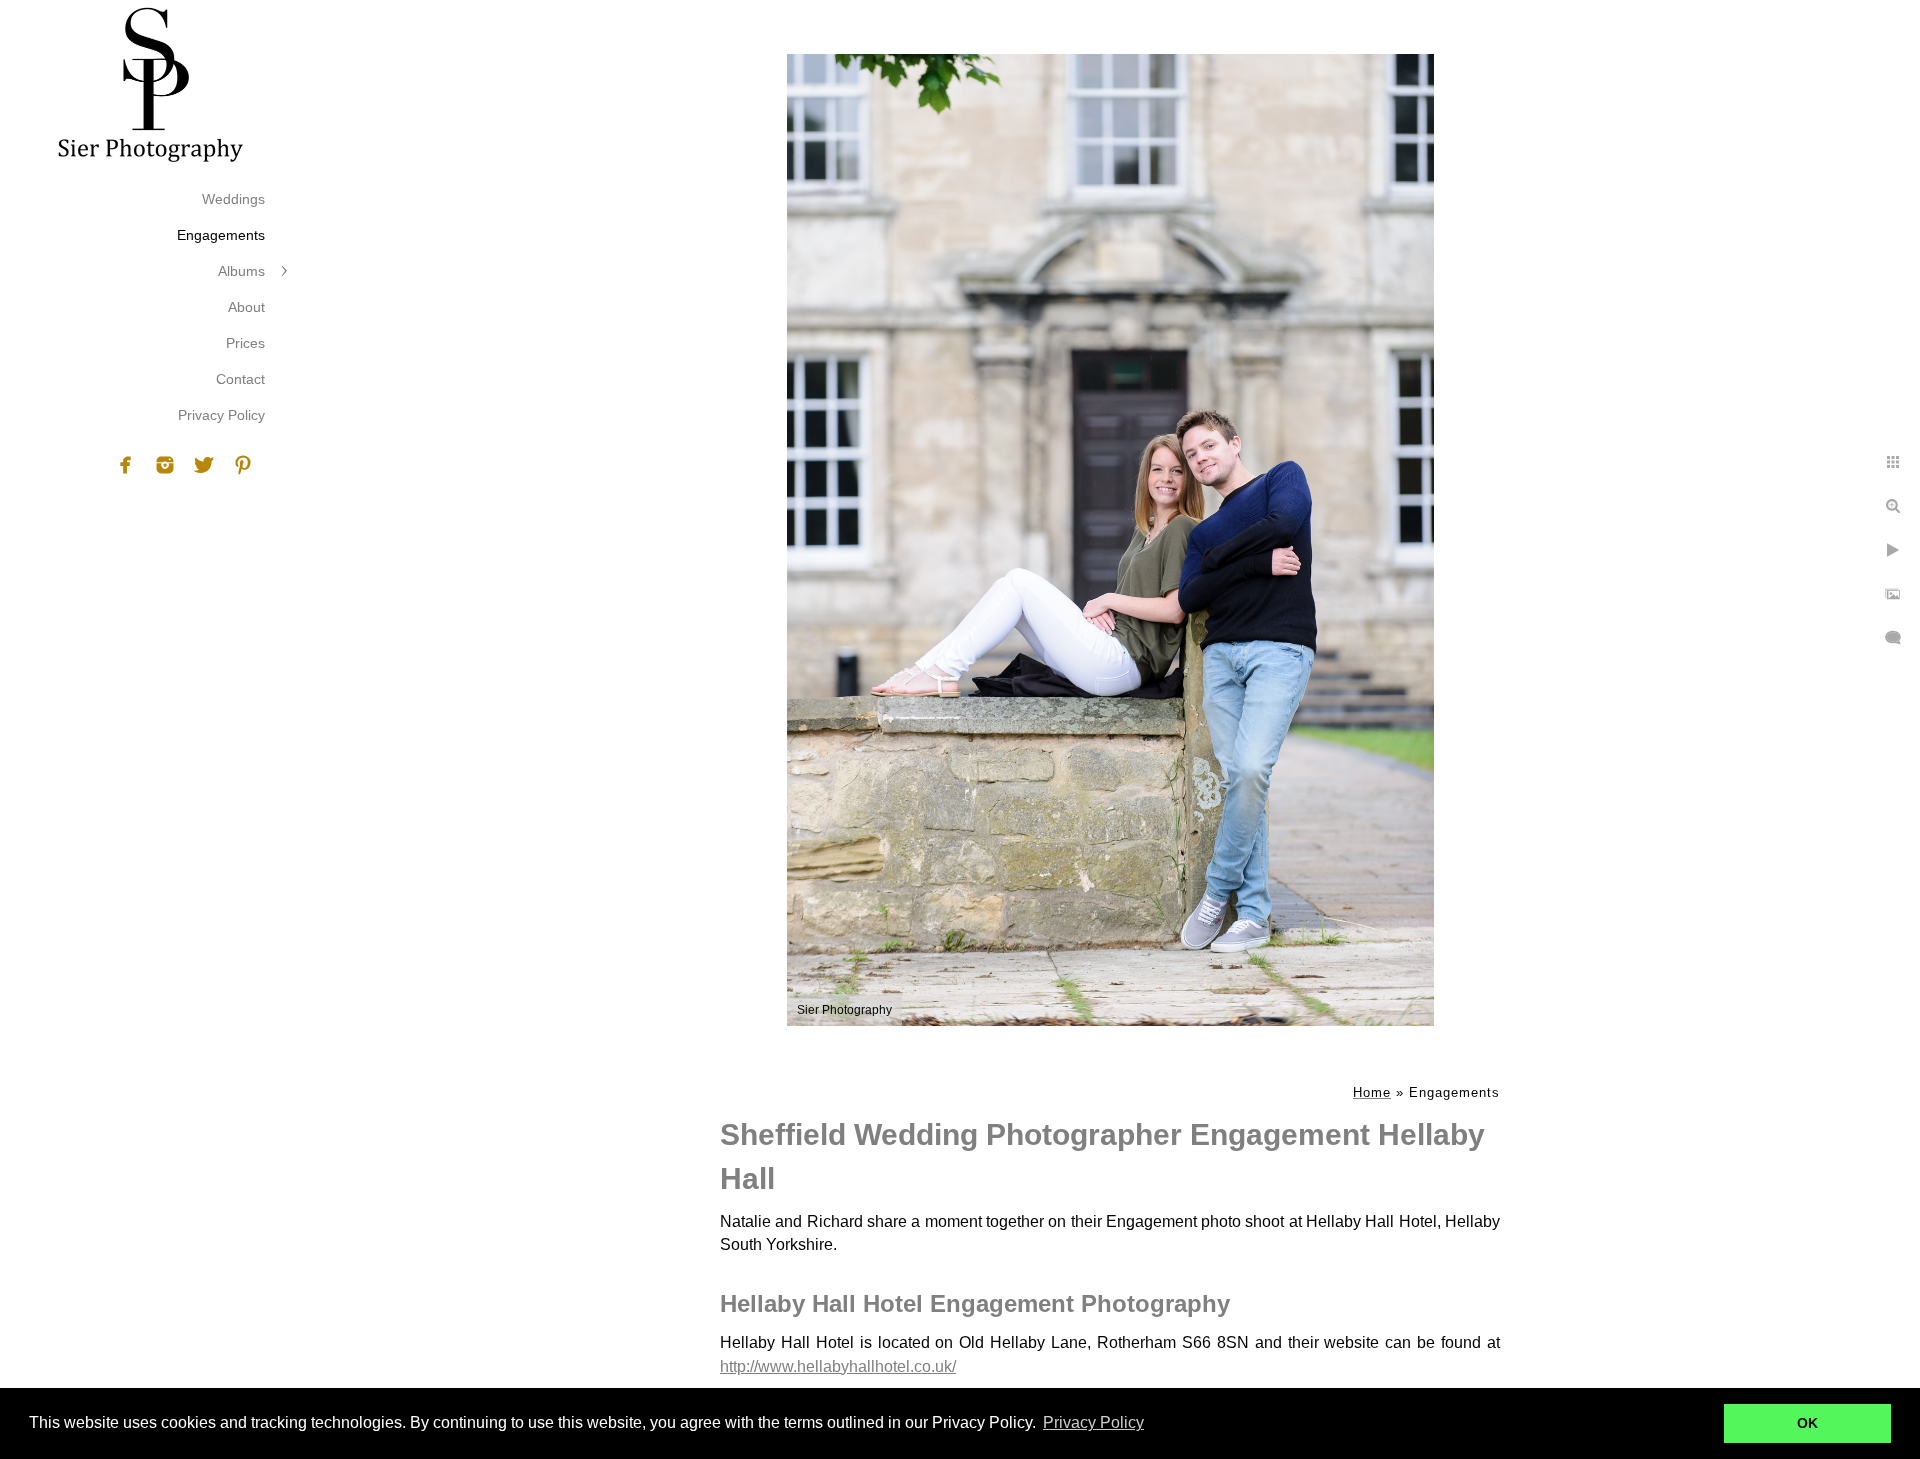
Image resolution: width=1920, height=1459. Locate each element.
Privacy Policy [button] (1093, 1422)
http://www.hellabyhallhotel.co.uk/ (838, 1366)
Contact (240, 379)
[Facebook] (126, 465)
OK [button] (1807, 1423)
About (246, 307)
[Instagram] (165, 465)
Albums (241, 271)
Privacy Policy (221, 415)
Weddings (233, 199)
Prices (245, 343)
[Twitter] (204, 465)
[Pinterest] (243, 465)
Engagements (221, 235)
